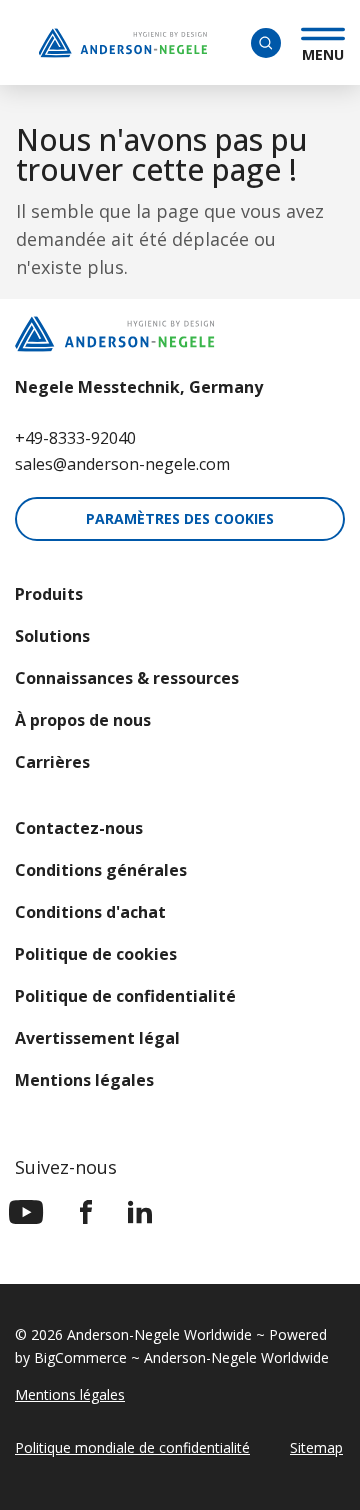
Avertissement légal (97, 1038)
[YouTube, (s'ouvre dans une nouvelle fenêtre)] (26, 1212)
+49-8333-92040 (75, 438)
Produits (49, 594)
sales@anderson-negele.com (122, 464)
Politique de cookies (96, 954)
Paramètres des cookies (180, 518)
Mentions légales (84, 1080)
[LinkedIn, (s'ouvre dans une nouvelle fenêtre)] (140, 1212)
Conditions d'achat (90, 912)
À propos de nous (83, 720)
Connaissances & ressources (127, 678)
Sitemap (316, 1447)
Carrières (52, 762)
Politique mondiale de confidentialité (132, 1447)
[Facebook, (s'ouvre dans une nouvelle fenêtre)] (86, 1212)
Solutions (52, 636)
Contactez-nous (79, 828)
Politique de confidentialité (125, 996)
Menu (323, 52)
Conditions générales (101, 870)
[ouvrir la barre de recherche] (266, 43)
